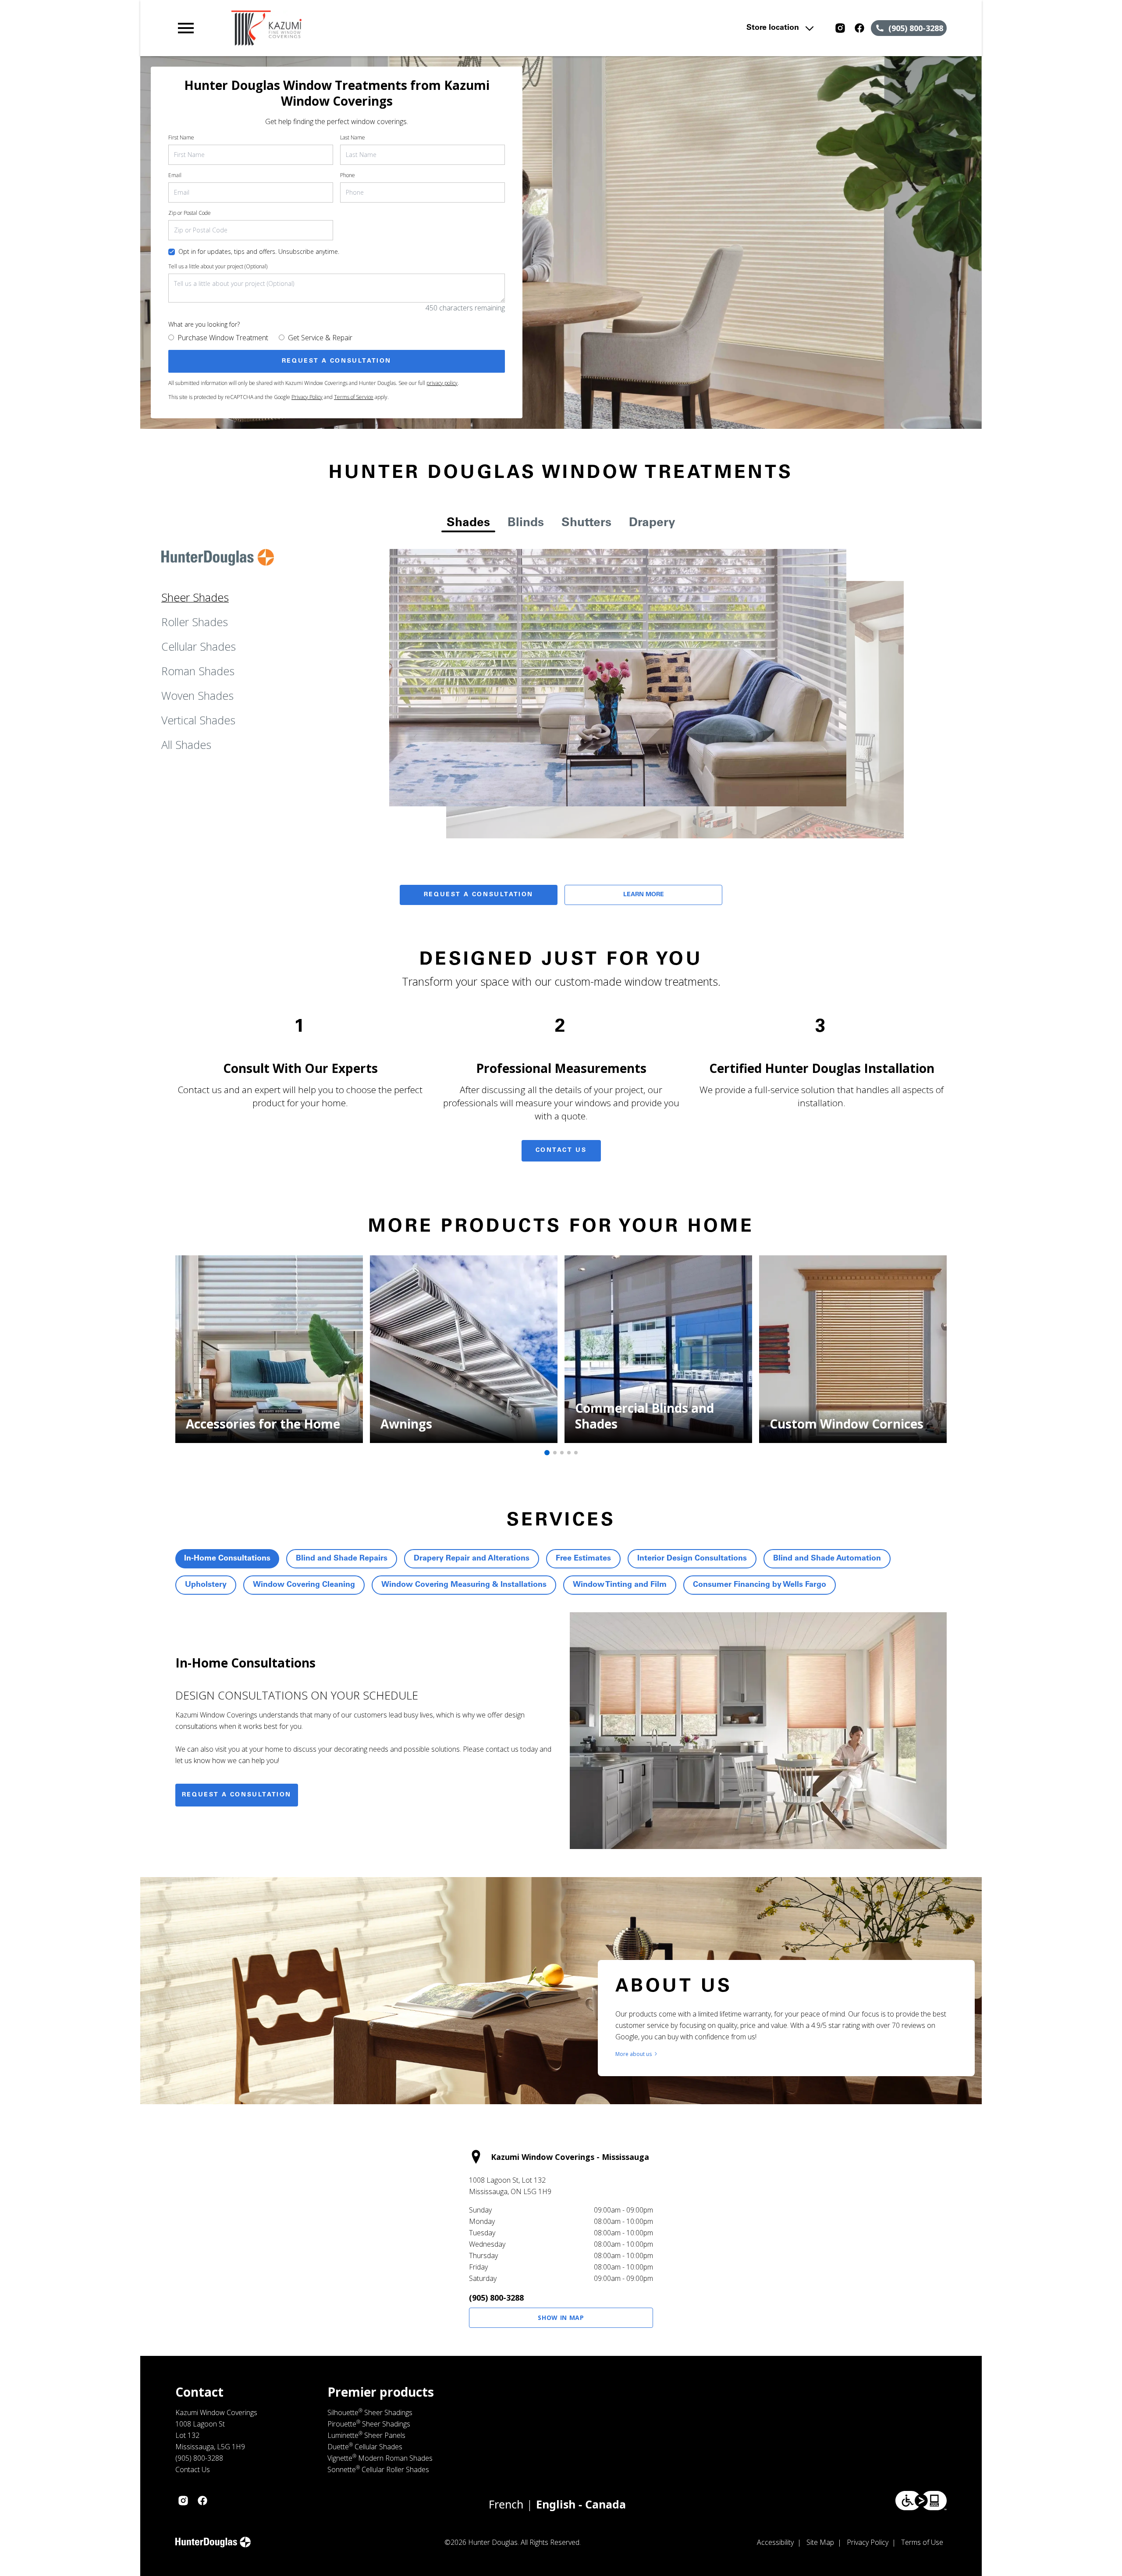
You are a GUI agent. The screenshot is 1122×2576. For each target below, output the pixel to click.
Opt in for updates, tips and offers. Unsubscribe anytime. (259, 251)
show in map (561, 2318)
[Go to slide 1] (547, 1453)
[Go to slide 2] (555, 1453)
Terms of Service (354, 397)
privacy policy (442, 383)
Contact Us (561, 1151)
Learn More (644, 895)
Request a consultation (237, 1795)
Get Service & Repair (320, 338)
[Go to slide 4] (569, 1453)
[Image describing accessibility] (921, 2501)
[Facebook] (859, 28)
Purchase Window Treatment (223, 338)
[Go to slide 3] (562, 1453)
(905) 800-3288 (496, 2298)
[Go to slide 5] (576, 1453)
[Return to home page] (356, 28)
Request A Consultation (479, 895)
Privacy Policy (307, 397)
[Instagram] (840, 28)
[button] (186, 28)
